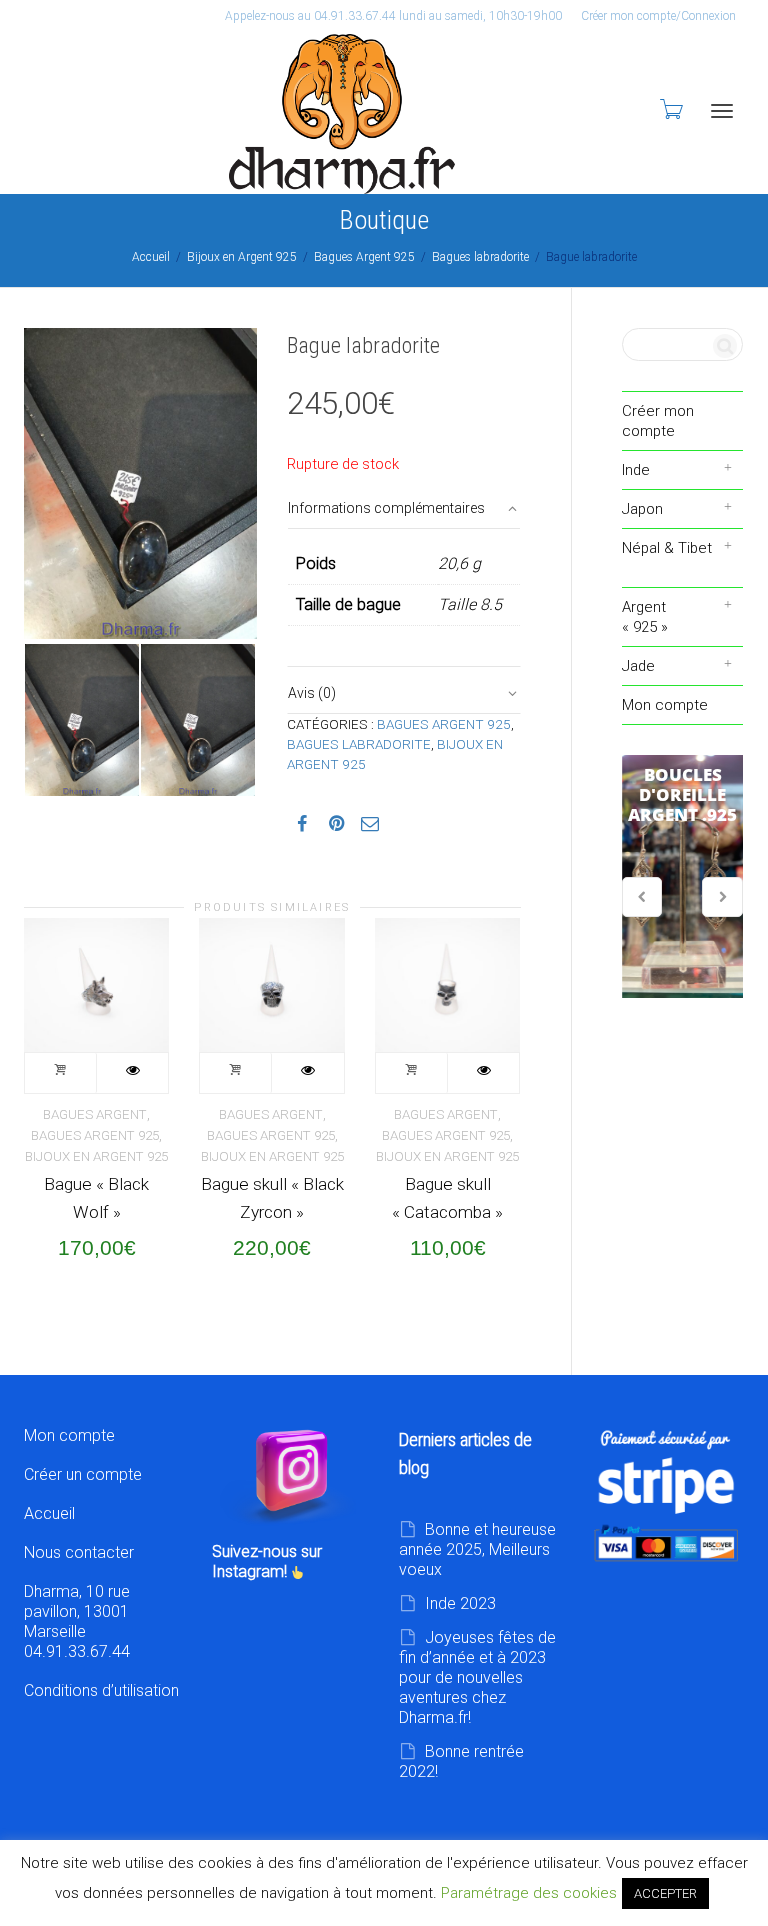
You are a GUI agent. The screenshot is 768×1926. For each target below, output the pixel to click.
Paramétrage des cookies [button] (529, 1893)
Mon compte (665, 705)
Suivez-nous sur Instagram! (267, 1561)
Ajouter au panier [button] (61, 1073)
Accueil (151, 257)
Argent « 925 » (645, 617)
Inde (636, 470)
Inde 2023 (460, 1603)
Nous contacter (79, 1552)
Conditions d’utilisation (101, 1690)
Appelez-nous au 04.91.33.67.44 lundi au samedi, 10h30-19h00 (393, 16)
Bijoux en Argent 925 (242, 257)
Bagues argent (95, 1114)
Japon (642, 509)
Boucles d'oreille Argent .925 (683, 877)
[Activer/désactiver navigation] (722, 111)
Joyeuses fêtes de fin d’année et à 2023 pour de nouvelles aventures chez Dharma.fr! (477, 1677)
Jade (638, 666)
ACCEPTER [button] (665, 1893)
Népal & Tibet (667, 548)
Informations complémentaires (386, 508)
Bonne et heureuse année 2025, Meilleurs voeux (477, 1549)
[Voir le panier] (670, 109)
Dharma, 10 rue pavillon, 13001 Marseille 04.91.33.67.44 (77, 1621)
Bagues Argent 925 (364, 257)
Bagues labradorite (480, 257)
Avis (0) (312, 693)
